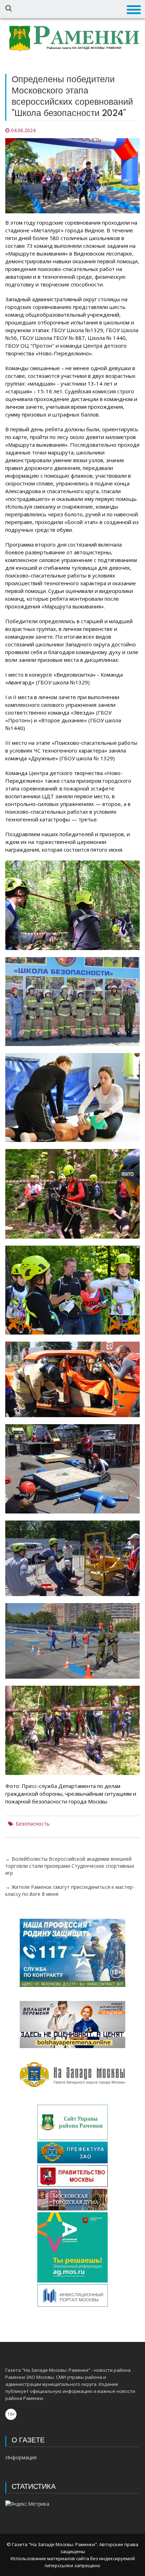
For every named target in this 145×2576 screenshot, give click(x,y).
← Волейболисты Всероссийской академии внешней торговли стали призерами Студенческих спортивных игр (70, 1866)
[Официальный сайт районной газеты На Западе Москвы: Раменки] (72, 40)
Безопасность (33, 1824)
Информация (21, 2457)
